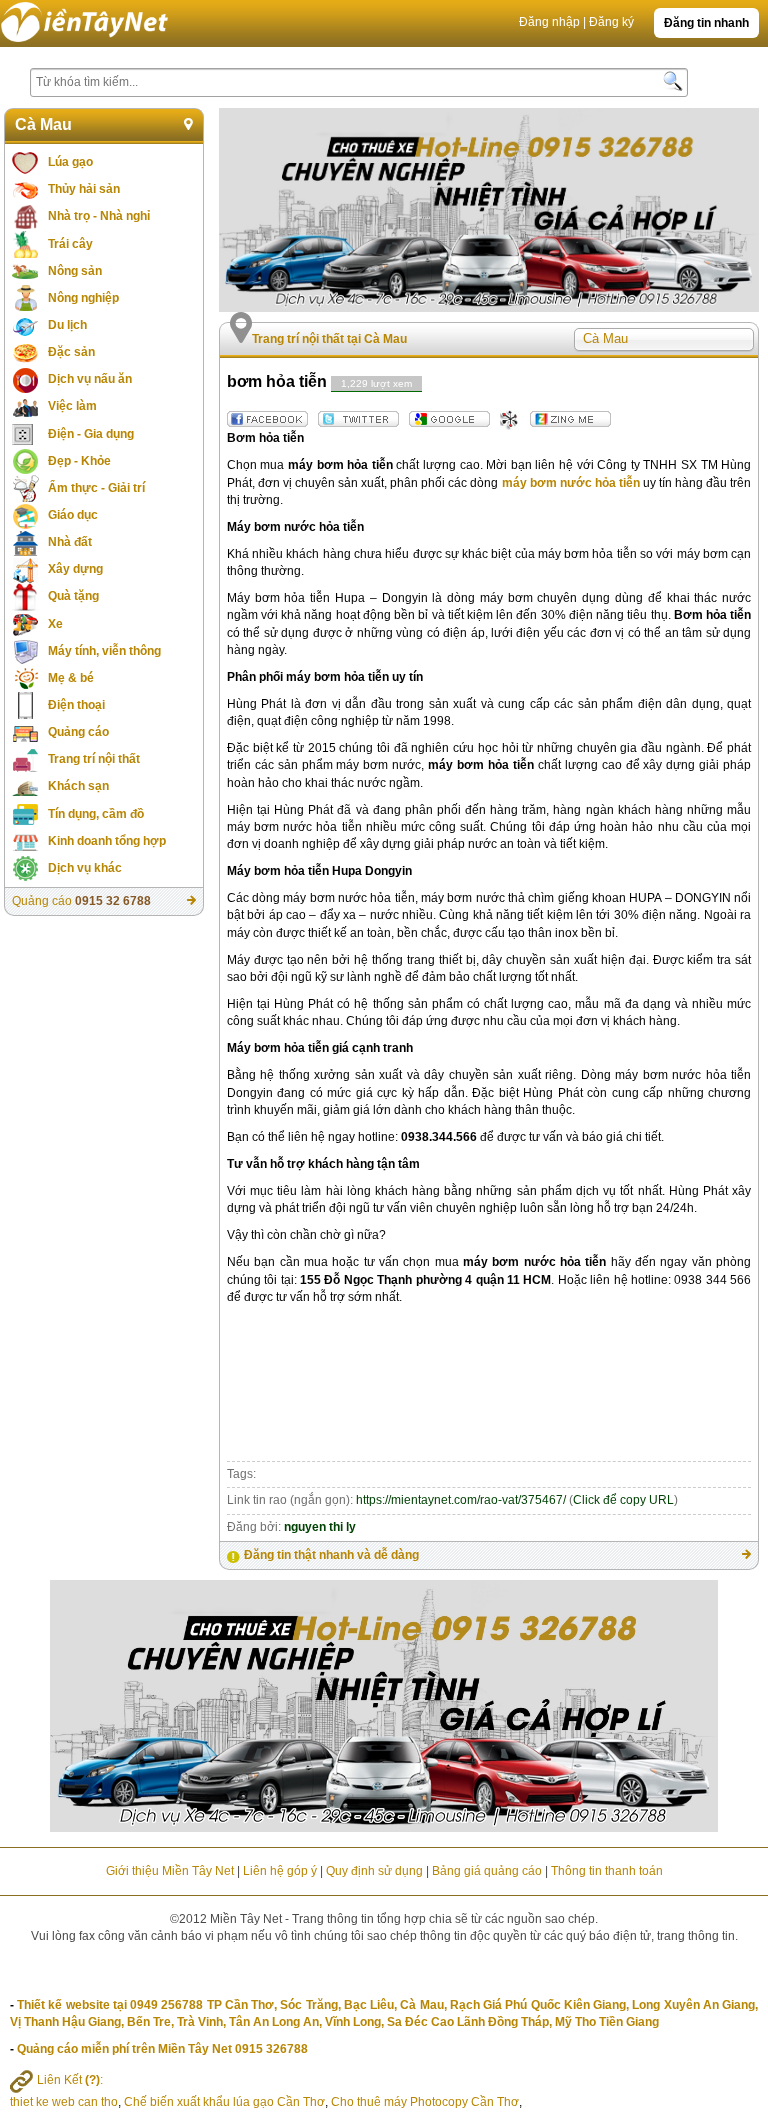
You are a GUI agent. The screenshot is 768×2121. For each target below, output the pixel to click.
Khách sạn (78, 786)
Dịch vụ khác (85, 868)
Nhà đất (70, 542)
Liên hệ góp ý (280, 1871)
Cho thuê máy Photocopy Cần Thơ (425, 2102)
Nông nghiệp (83, 298)
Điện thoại (76, 705)
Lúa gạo (70, 162)
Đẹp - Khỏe (79, 461)
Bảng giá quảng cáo (487, 1871)
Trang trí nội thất (94, 759)
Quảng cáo (78, 732)
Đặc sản (71, 352)
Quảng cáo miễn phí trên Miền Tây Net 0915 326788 (162, 2049)
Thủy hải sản (84, 189)
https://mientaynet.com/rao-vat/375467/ (461, 1500)
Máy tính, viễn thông (104, 651)
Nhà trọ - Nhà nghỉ (99, 216)
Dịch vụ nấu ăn (90, 379)
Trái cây (70, 244)
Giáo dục (73, 515)
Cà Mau (43, 124)
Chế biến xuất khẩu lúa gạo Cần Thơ (224, 2102)
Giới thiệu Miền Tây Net (170, 1871)
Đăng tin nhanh (706, 23)
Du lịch (67, 325)
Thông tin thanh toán (607, 1871)
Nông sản (75, 271)
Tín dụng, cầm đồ (96, 814)
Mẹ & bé (71, 678)
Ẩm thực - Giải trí (96, 488)
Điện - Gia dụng (91, 434)
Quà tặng (73, 596)
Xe (55, 624)
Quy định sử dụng (374, 1871)
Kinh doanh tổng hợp (107, 841)
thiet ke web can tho (64, 2102)
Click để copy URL (623, 1500)
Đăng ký (611, 22)
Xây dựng (75, 569)
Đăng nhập (549, 22)
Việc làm (72, 406)
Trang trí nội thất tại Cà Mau (329, 339)
